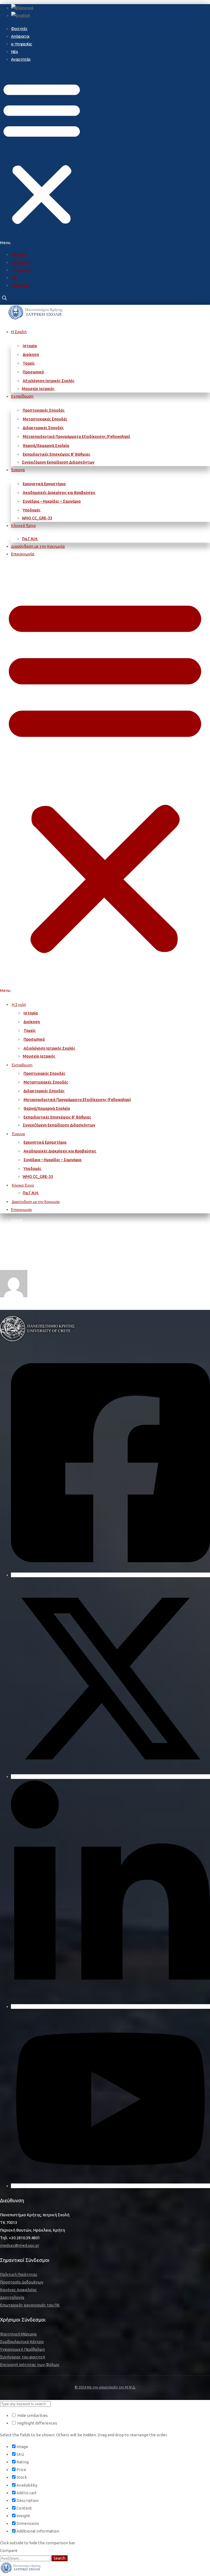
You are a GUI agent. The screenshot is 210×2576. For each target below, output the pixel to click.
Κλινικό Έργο (23, 526)
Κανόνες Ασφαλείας (18, 2290)
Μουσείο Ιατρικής (38, 389)
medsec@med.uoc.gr (20, 2245)
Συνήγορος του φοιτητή (23, 2357)
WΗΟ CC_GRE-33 (37, 518)
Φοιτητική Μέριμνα (18, 2334)
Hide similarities (32, 2415)
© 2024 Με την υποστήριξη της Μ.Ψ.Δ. (105, 2387)
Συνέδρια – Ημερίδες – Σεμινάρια (52, 501)
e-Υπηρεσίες (21, 44)
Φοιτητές (19, 29)
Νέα (14, 52)
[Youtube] (110, 2186)
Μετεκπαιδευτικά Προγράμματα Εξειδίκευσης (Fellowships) (76, 437)
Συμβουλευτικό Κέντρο (22, 2342)
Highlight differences (37, 2423)
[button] (42, 157)
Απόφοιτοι (20, 36)
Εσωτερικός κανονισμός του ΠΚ (30, 2305)
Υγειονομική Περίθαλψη (22, 2349)
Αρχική (17, 1220)
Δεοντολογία (12, 2297)
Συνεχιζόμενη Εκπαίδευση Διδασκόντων (58, 462)
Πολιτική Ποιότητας (19, 2274)
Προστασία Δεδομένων (22, 2282)
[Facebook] (110, 1575)
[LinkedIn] (110, 2006)
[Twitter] (110, 1777)
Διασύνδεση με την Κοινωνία (38, 546)
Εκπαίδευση (22, 396)
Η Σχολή (19, 332)
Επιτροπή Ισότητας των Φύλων (30, 2365)
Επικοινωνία (23, 554)
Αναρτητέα (21, 59)
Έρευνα (18, 470)
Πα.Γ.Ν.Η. (30, 539)
